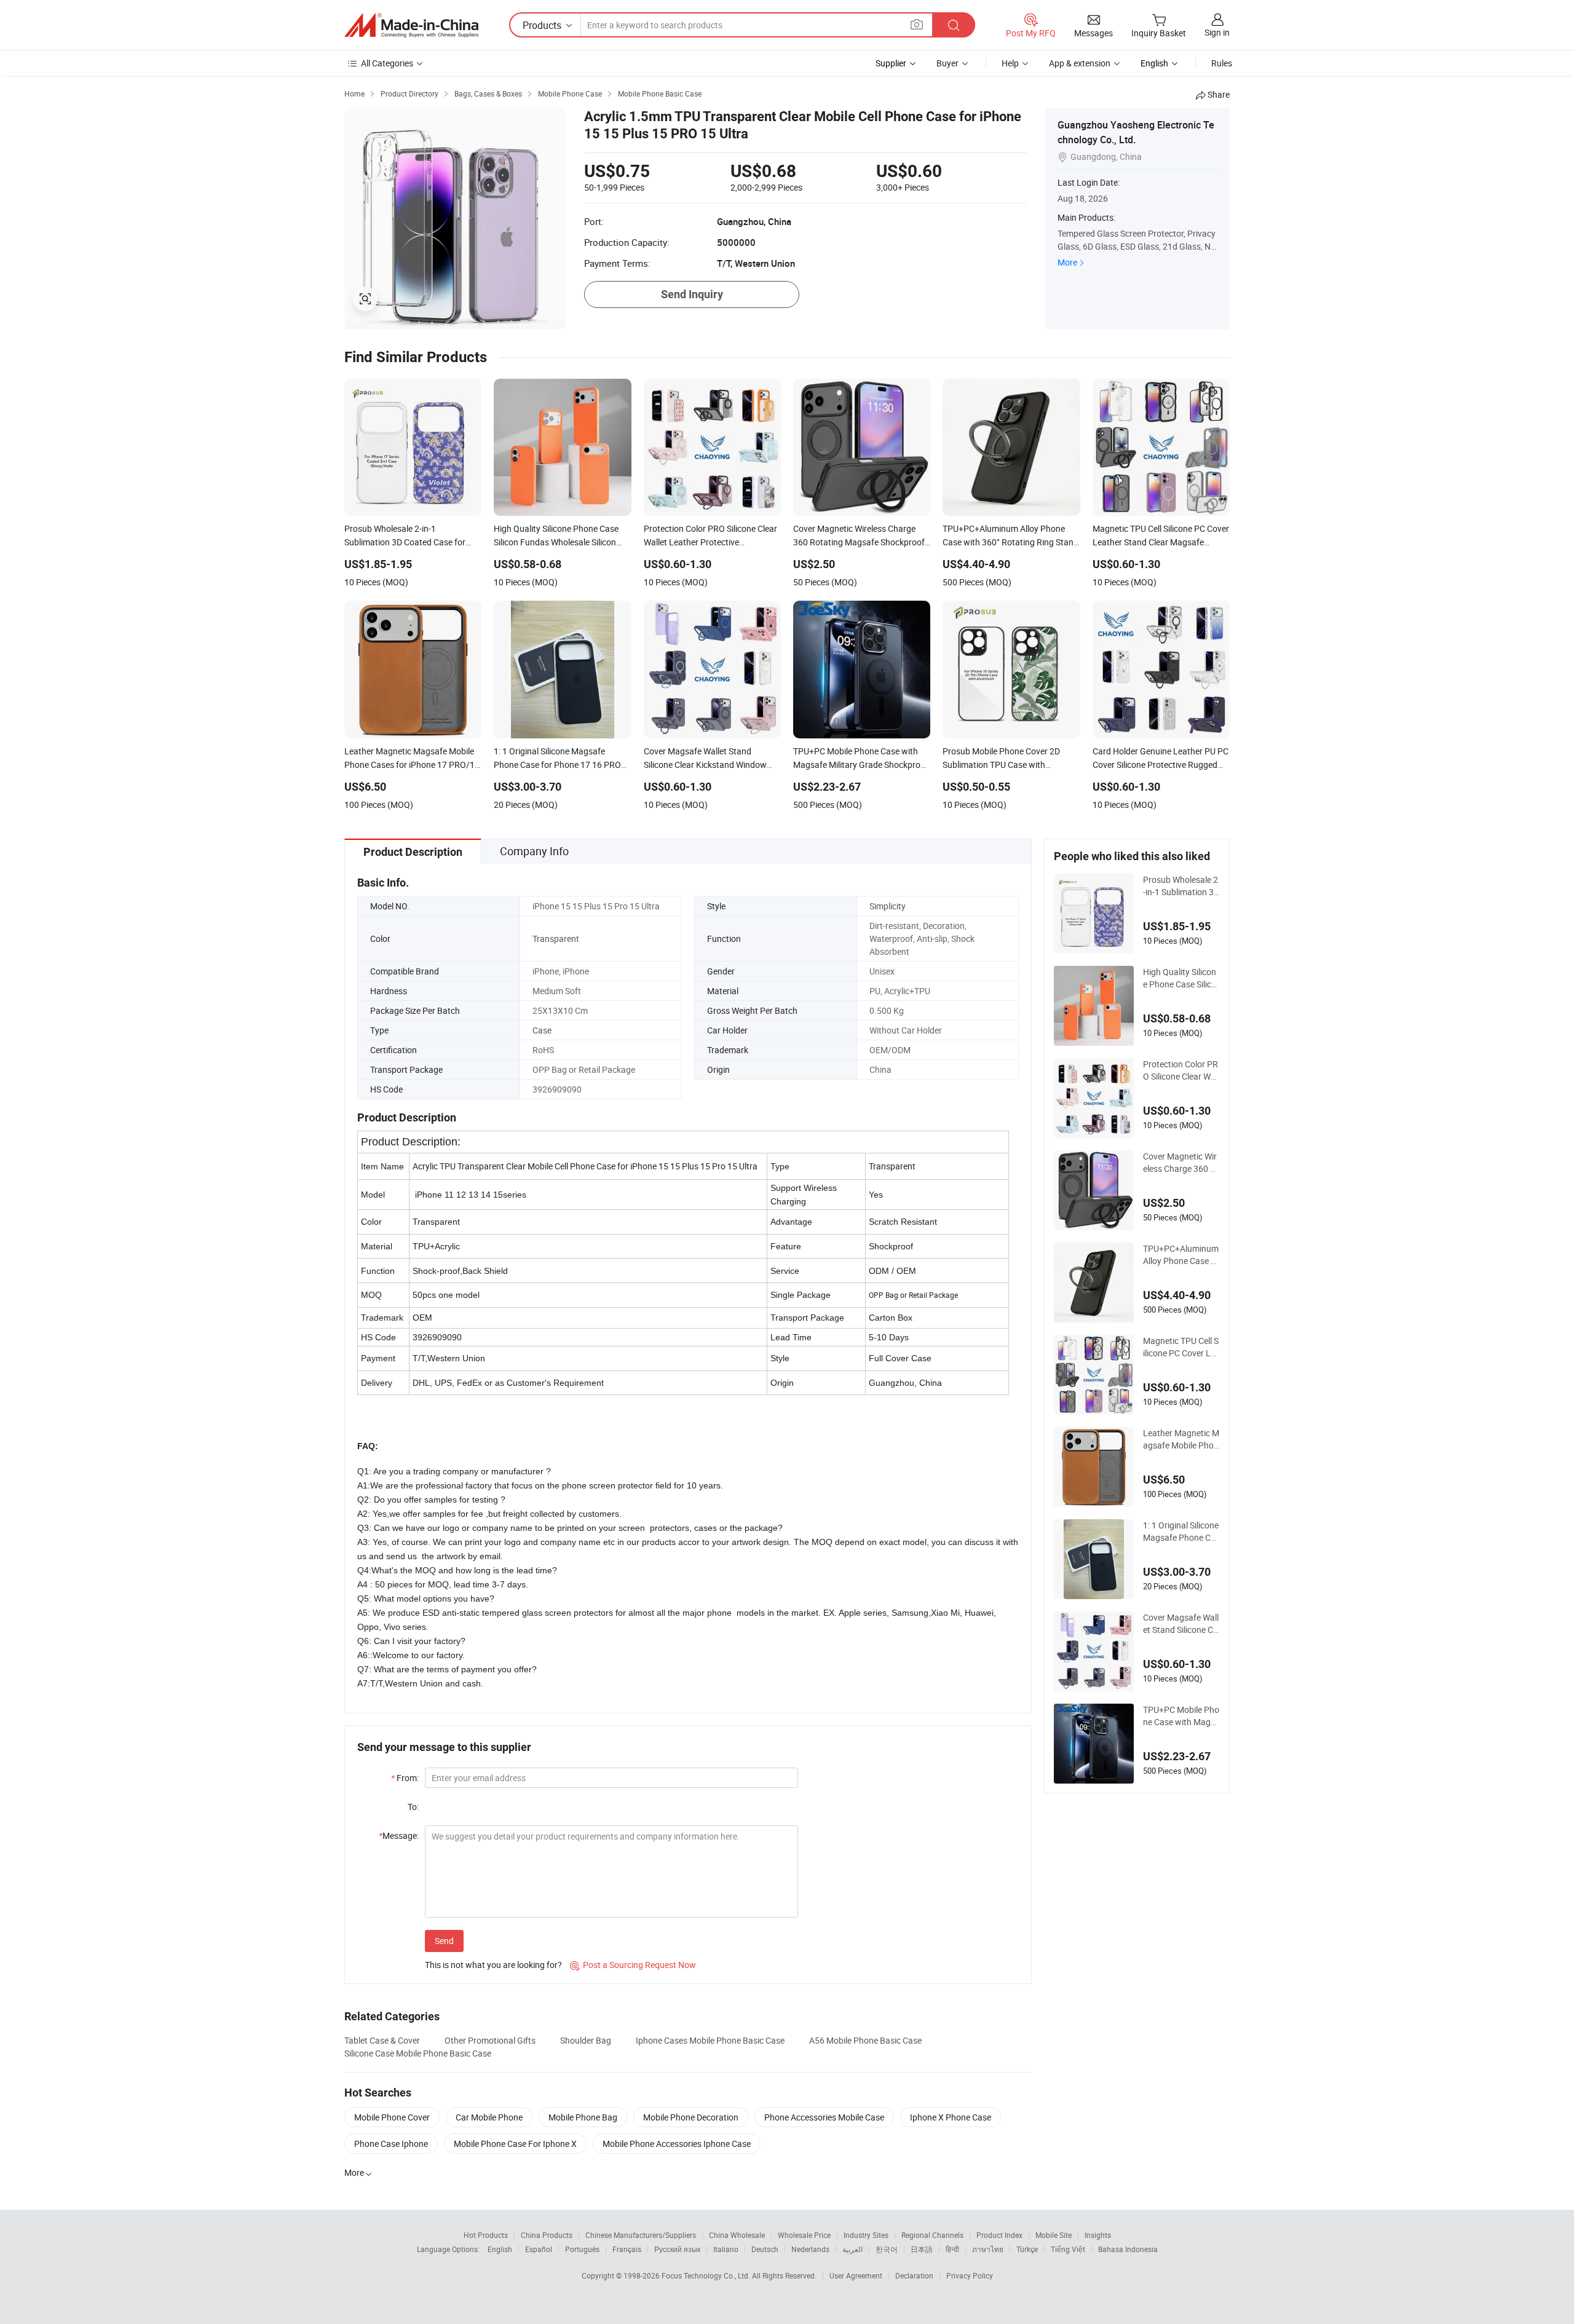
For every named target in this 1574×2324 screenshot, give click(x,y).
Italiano (726, 2249)
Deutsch (765, 2249)
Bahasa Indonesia (1128, 2249)
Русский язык (677, 2249)
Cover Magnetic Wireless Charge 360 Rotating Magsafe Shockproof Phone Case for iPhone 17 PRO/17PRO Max (1180, 1163)
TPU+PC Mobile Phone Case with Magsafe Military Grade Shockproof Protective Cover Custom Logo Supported (1181, 1716)
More (1067, 262)
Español (539, 2249)
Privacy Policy (970, 2275)
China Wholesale (737, 2235)
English (500, 2249)
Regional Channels (932, 2235)
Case (542, 1030)
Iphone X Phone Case (951, 2117)
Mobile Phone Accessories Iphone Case (677, 2144)
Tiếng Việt (1068, 2249)
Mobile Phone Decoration (691, 2117)
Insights (1098, 2235)
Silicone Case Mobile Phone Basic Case (418, 2053)
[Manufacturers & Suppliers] (411, 25)
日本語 (922, 2249)
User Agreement (856, 2275)
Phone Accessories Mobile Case (824, 2117)
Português (582, 2249)
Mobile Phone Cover (392, 2117)
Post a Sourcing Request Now (633, 1965)
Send (444, 1941)
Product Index (999, 2235)
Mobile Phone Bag (583, 2117)
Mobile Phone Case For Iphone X (515, 2144)
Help (1010, 63)
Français (627, 2249)
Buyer (947, 63)
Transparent (556, 939)
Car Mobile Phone (489, 2117)
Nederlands (810, 2249)
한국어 (887, 2249)
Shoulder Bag (586, 2040)
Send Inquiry (692, 294)
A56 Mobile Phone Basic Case (865, 2040)
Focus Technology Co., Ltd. (707, 2275)
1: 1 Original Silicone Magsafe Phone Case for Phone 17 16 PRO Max (1181, 1532)
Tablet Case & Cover (382, 2040)
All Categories (387, 63)
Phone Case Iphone (391, 2144)
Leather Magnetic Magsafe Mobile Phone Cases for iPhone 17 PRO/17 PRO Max (1181, 1439)
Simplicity (888, 906)
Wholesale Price (804, 2235)
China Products (547, 2235)
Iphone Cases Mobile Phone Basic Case (710, 2040)
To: (413, 1807)
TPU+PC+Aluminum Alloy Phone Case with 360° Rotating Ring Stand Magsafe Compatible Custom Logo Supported (1181, 1255)
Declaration (914, 2275)
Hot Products (486, 2235)
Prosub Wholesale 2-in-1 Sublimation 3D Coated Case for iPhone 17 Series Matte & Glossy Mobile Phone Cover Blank (1181, 886)
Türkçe (1027, 2249)
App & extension (1080, 63)
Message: (399, 1836)
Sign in (1217, 32)
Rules (1222, 63)
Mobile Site (1054, 2235)
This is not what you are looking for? (493, 1965)
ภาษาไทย (988, 2249)
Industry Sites (866, 2235)
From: (405, 1778)
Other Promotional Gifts (490, 2040)
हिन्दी (952, 2249)
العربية (852, 2249)
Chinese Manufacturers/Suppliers (641, 2235)
